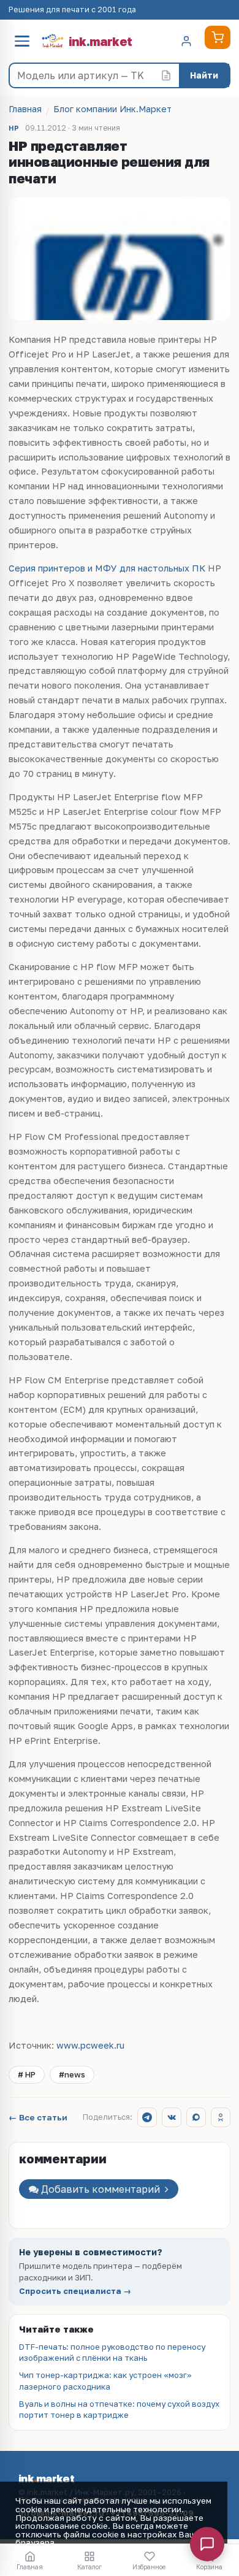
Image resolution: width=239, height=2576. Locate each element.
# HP (27, 2074)
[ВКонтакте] (172, 2117)
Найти (204, 75)
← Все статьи (38, 2118)
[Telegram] (147, 2117)
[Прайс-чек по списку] (166, 75)
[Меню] (22, 41)
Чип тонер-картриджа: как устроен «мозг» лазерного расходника (105, 2380)
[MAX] (196, 2117)
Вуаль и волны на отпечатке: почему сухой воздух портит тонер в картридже (119, 2409)
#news (72, 2074)
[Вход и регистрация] (186, 41)
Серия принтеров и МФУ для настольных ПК (107, 568)
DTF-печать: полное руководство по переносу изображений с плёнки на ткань (112, 2352)
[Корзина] (218, 37)
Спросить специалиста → (75, 2291)
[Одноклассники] (221, 2117)
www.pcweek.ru (90, 2045)
